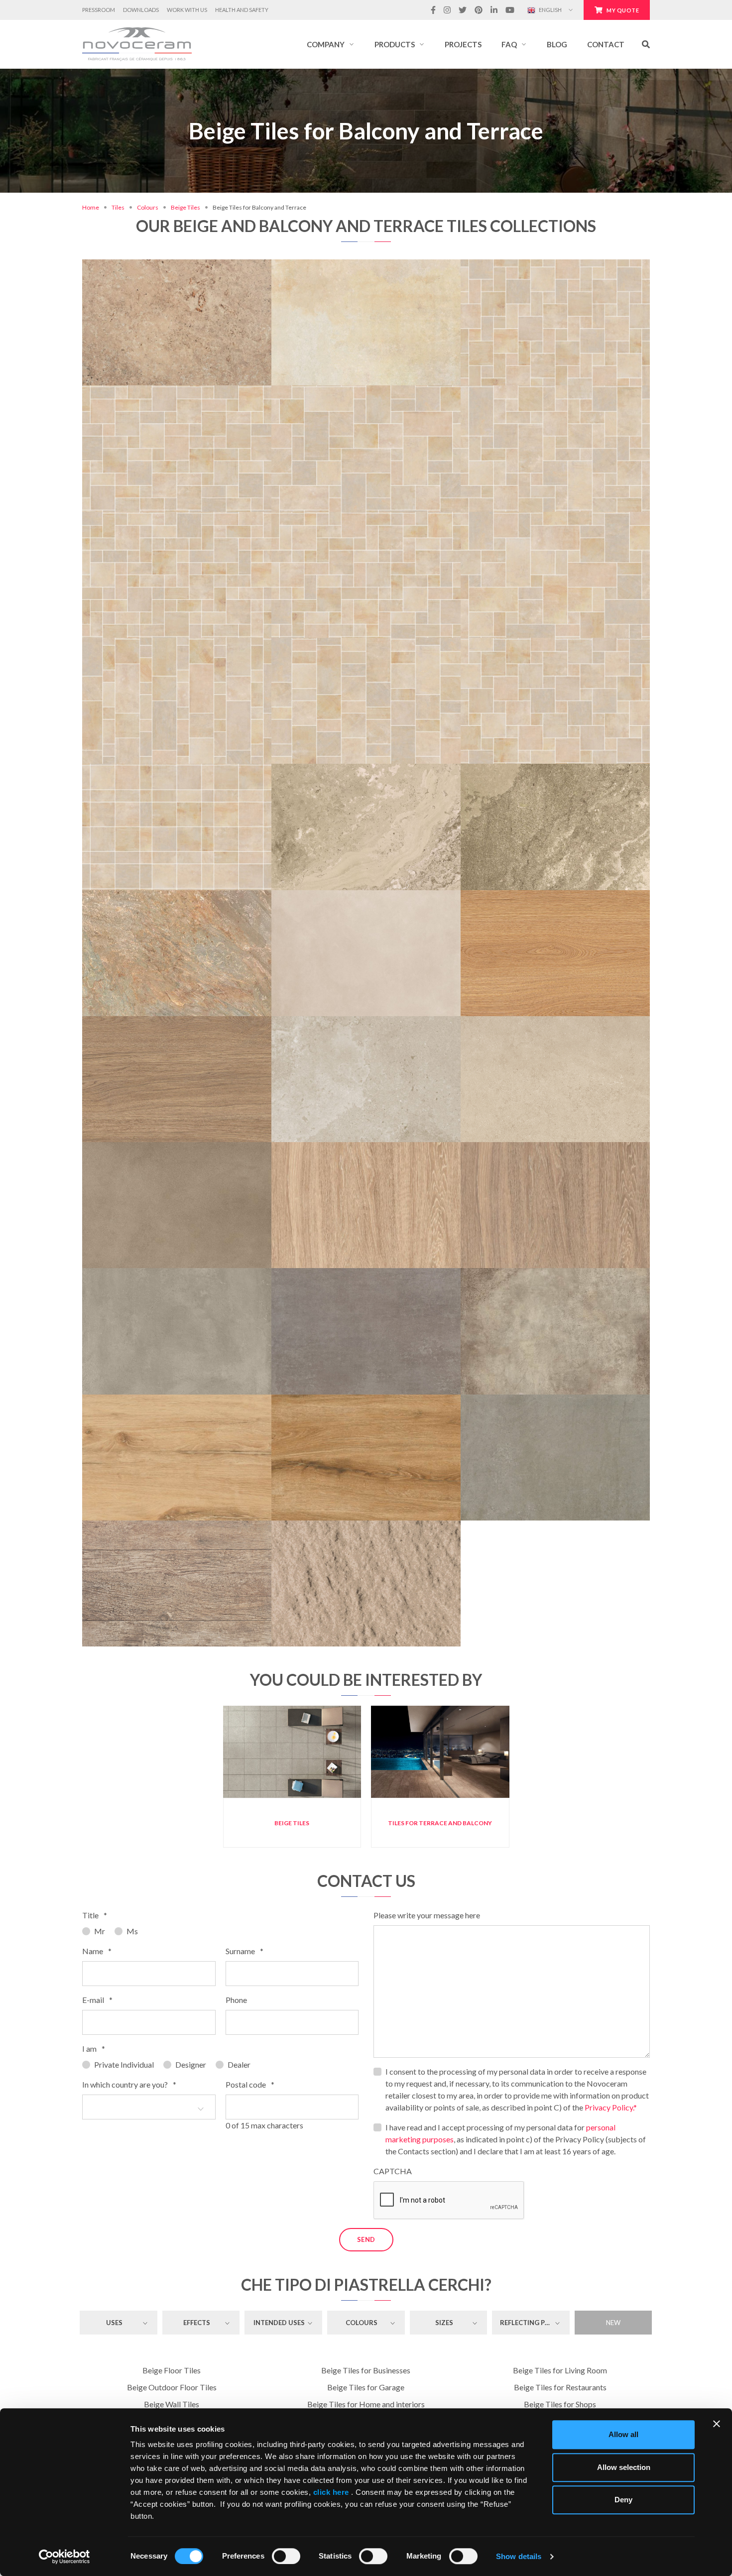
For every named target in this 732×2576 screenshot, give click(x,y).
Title (95, 1915)
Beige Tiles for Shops (560, 2404)
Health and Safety (242, 10)
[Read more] (177, 264)
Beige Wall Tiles (172, 2404)
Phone (236, 2000)
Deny (623, 2500)
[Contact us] (207, 264)
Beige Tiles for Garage (366, 2387)
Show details (519, 2556)
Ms (132, 1931)
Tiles (118, 207)
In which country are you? (129, 2084)
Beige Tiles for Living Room (560, 2370)
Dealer (239, 2064)
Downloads (141, 10)
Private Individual (124, 2064)
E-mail (97, 2000)
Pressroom (99, 10)
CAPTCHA (393, 2171)
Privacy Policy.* (611, 2107)
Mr (100, 1931)
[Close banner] (717, 2424)
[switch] (286, 2556)
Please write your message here (427, 1915)
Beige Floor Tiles (172, 2370)
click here (331, 2492)
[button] (331, 44)
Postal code (250, 2084)
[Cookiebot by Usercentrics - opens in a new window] (64, 2557)
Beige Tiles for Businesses (366, 2370)
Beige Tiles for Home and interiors (366, 2404)
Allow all (623, 2434)
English (550, 10)
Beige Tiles (185, 207)
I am (94, 2049)
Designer (191, 2064)
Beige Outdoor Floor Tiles (172, 2387)
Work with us (187, 10)
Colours (148, 207)
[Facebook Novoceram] (433, 10)
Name (97, 1951)
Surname (244, 1951)
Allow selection (624, 2467)
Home (91, 207)
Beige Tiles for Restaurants (560, 2387)
